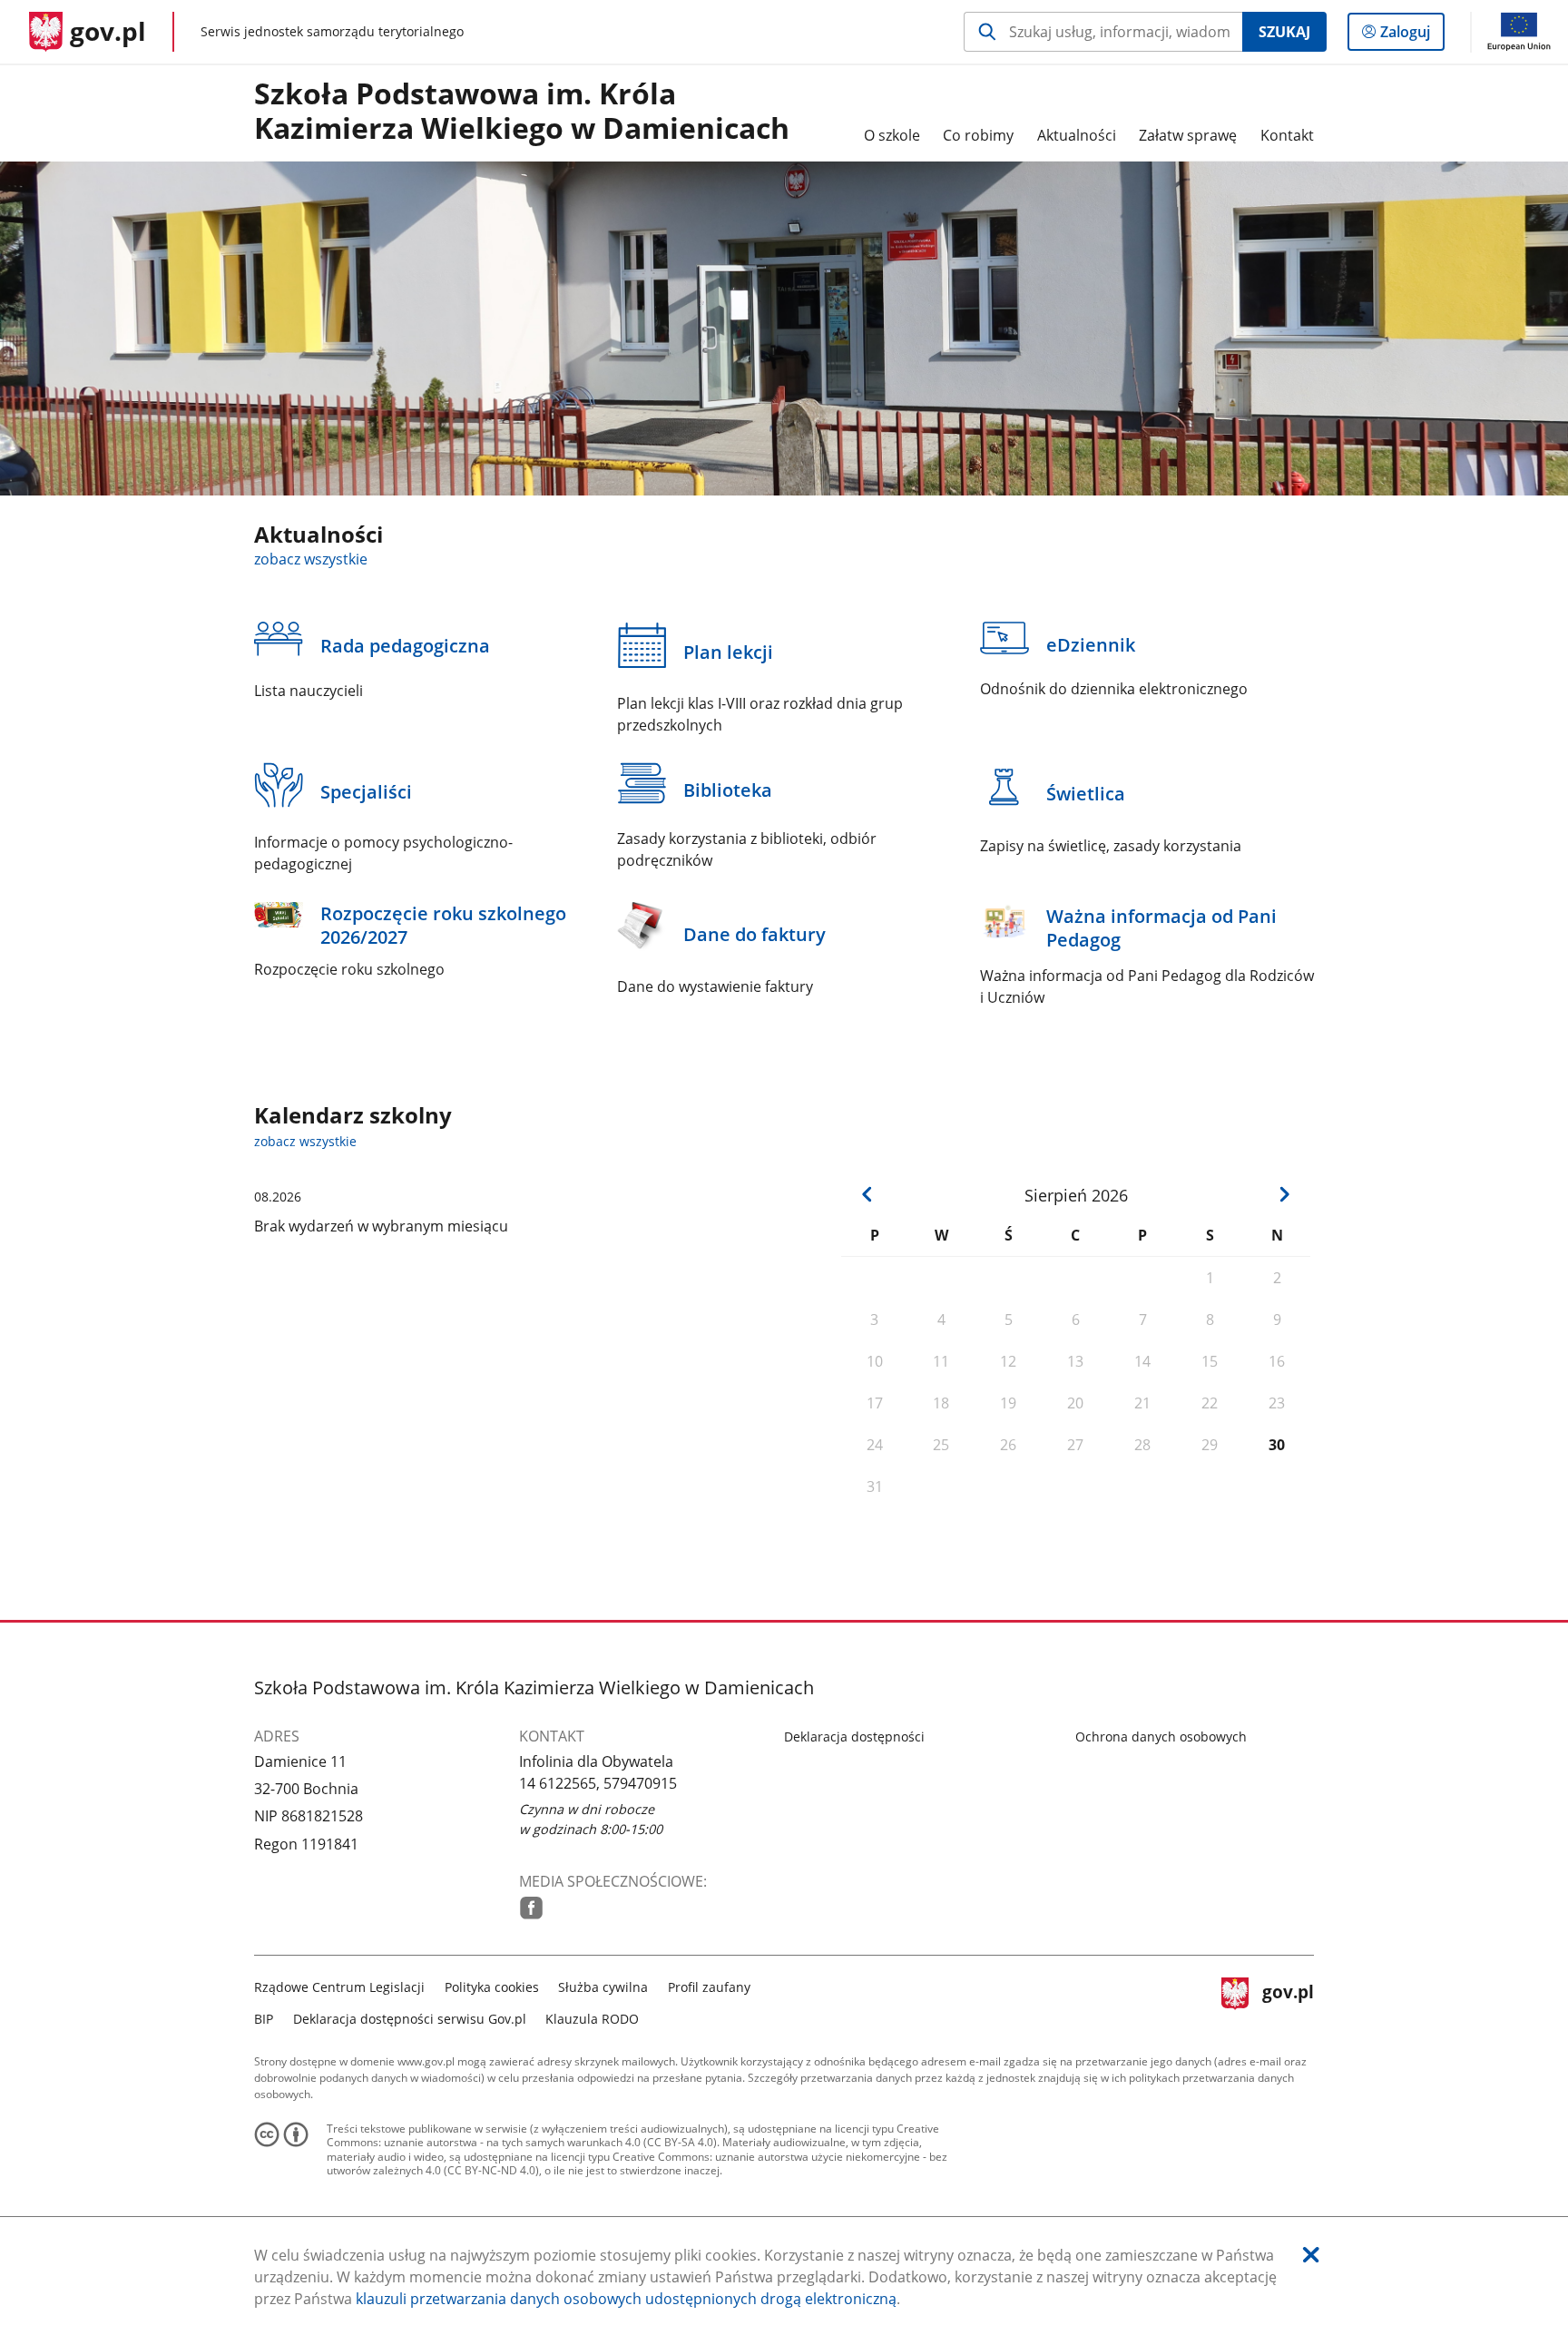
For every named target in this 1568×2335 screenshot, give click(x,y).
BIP (264, 2019)
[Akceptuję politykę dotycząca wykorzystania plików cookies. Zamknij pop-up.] (1311, 2255)
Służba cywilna (603, 1987)
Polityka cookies (492, 1987)
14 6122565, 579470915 (598, 1783)
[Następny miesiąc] (1284, 1194)
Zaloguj (1412, 36)
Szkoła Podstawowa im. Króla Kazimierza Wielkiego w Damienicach (522, 112)
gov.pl (1288, 2001)
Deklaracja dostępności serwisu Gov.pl (410, 2019)
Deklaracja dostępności (854, 1737)
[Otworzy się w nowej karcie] (531, 1908)
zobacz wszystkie (311, 559)
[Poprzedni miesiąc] (867, 1194)
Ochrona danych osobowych (1161, 1737)
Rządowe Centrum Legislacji (339, 1987)
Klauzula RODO (592, 2019)
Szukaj (1284, 32)
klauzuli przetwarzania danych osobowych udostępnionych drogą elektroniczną (626, 2299)
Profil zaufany (709, 1987)
